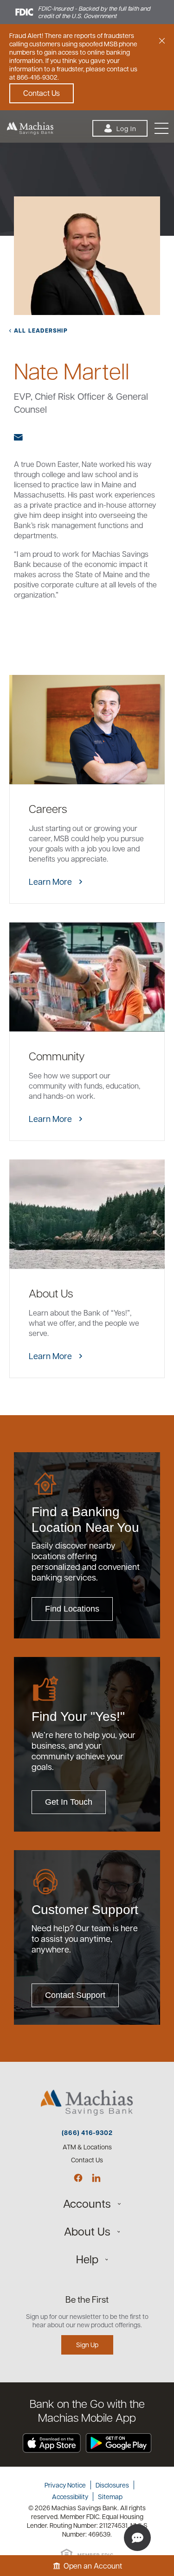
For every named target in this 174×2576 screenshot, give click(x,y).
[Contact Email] (22, 437)
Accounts (87, 2203)
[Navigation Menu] (161, 129)
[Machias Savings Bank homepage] (27, 128)
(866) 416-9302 (87, 2133)
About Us (87, 2231)
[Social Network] (78, 2178)
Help (87, 2259)
